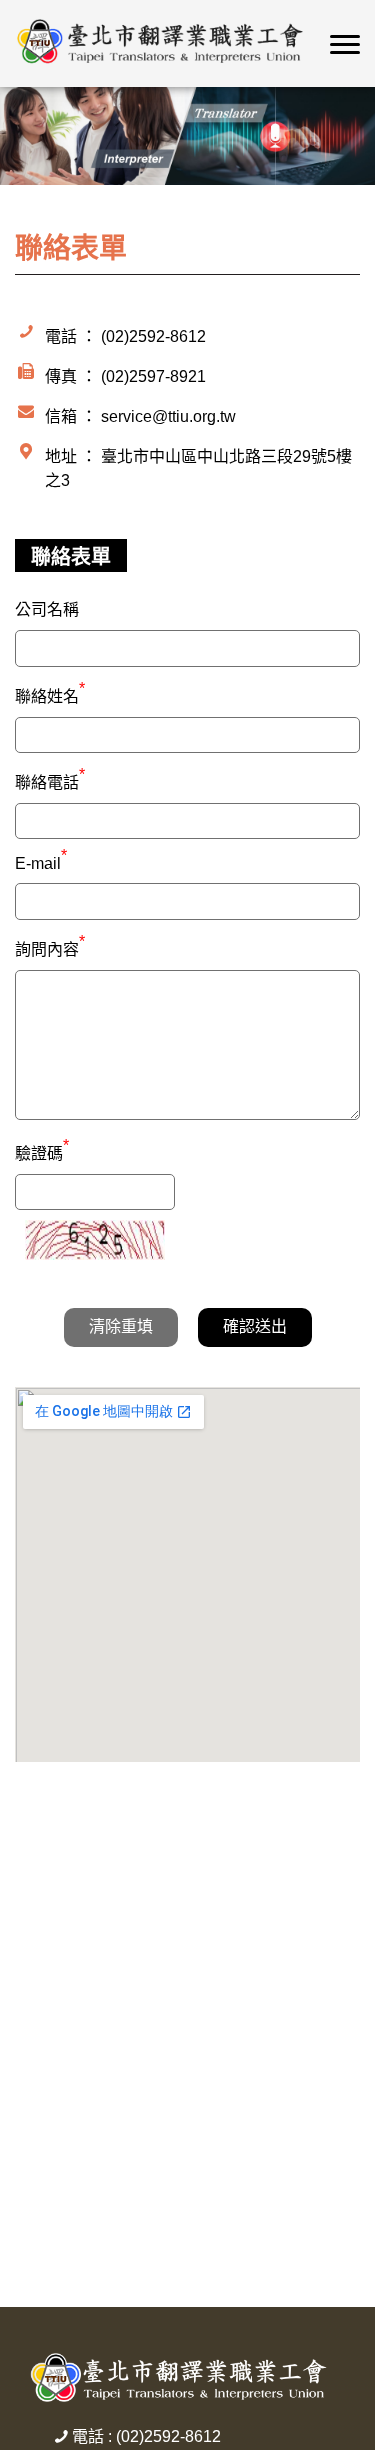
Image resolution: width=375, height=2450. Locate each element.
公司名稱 (47, 609)
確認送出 (255, 1326)
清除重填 (121, 1326)
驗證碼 (42, 1151)
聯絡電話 (50, 780)
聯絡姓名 (50, 694)
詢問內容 (50, 947)
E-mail (41, 863)
